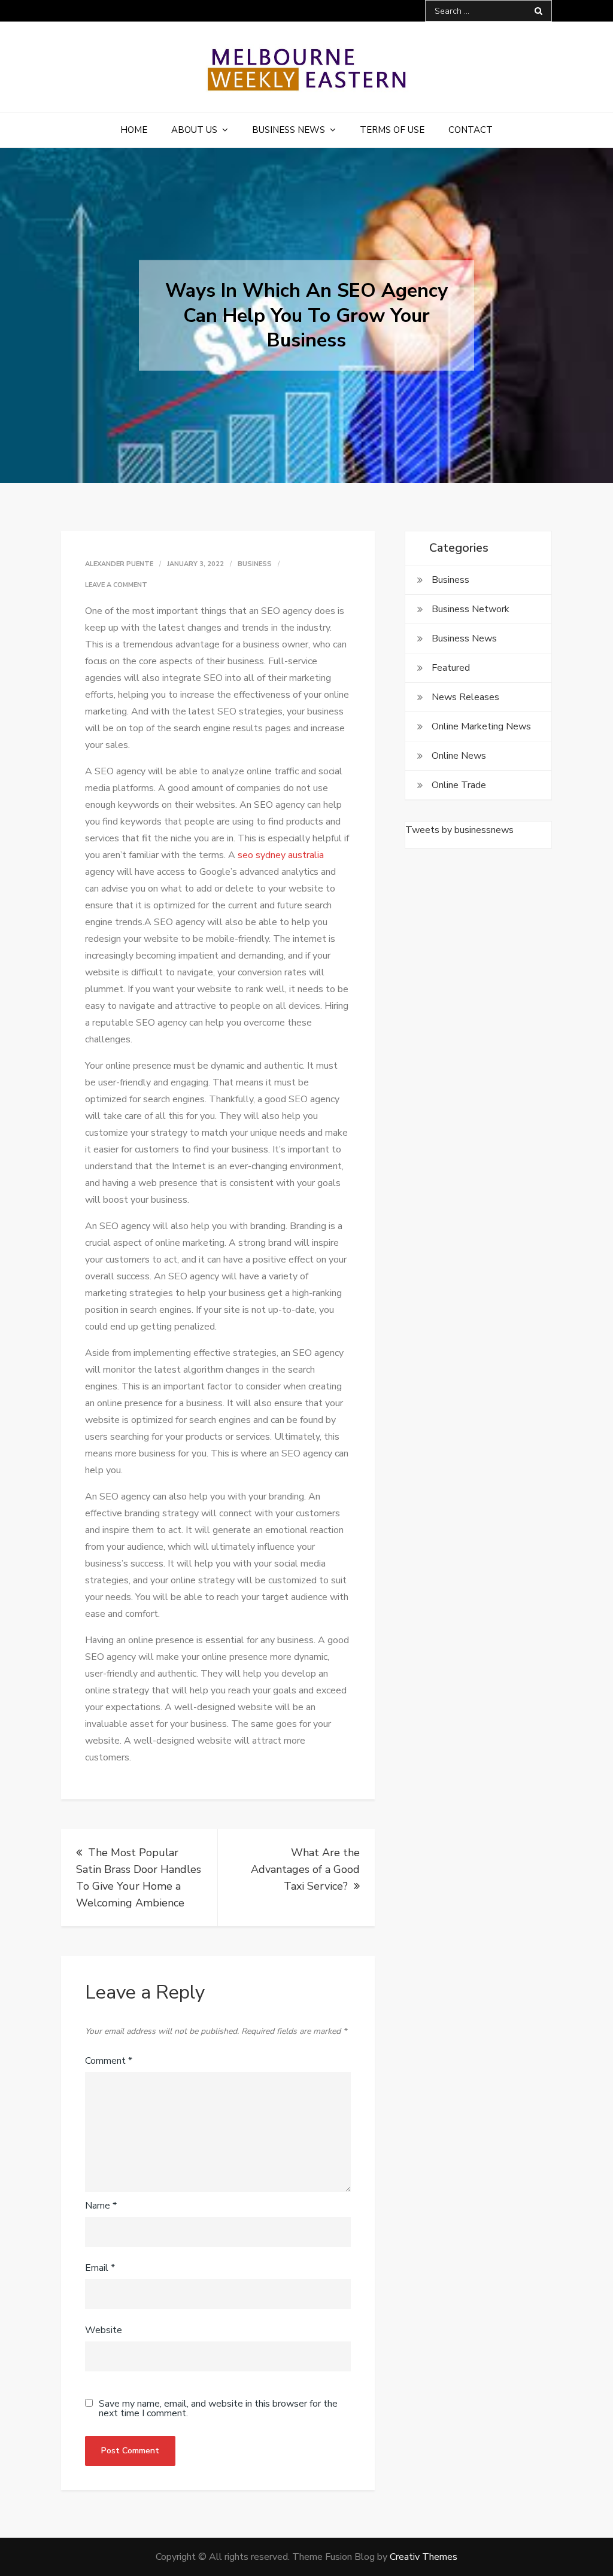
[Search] (538, 11)
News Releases (465, 697)
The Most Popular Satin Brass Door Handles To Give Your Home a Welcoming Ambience (139, 1878)
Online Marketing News (481, 726)
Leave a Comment (116, 585)
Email (100, 2268)
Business (255, 564)
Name (101, 2206)
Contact (471, 130)
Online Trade (459, 785)
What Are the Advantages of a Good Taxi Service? (305, 1869)
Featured (451, 668)
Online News (459, 756)
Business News (289, 130)
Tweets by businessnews (459, 830)
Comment (109, 2061)
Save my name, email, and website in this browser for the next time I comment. (218, 2408)
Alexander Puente (119, 564)
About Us (194, 130)
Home (134, 130)
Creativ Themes (424, 2557)
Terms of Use (392, 130)
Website (104, 2330)
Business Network (471, 609)
